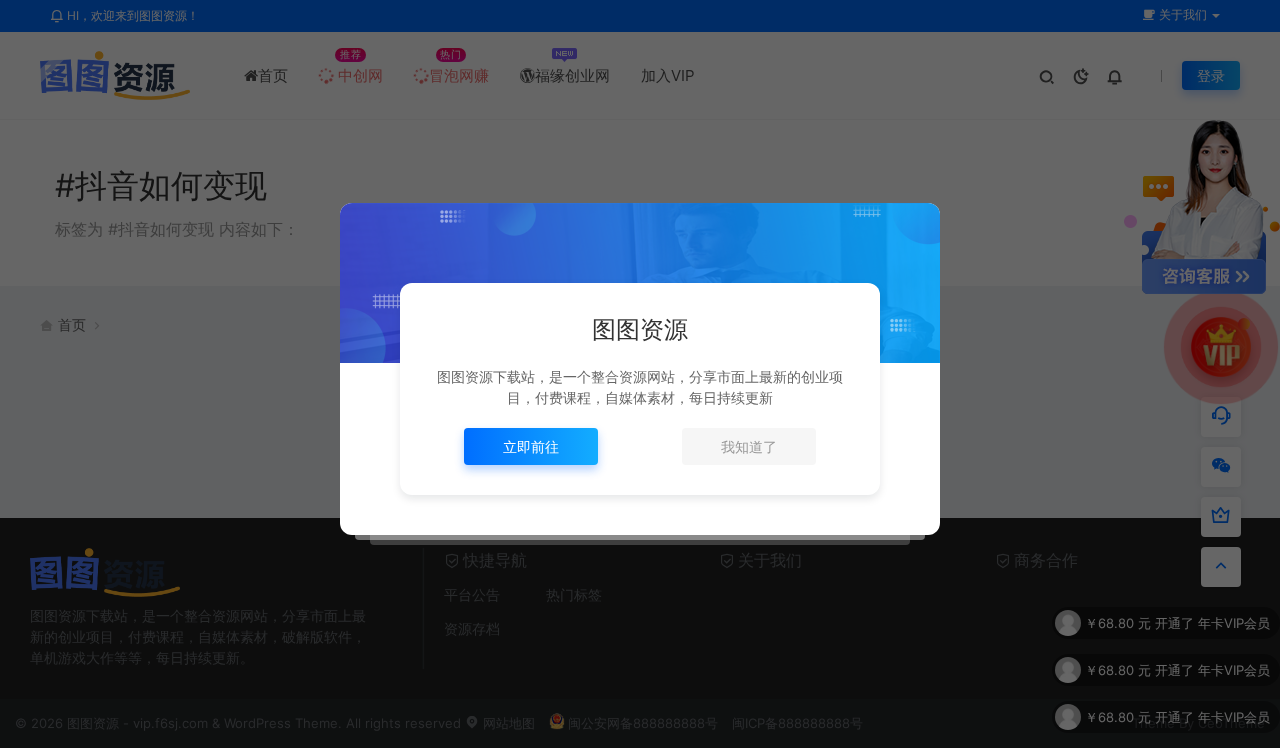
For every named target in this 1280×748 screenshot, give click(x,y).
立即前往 (531, 446)
